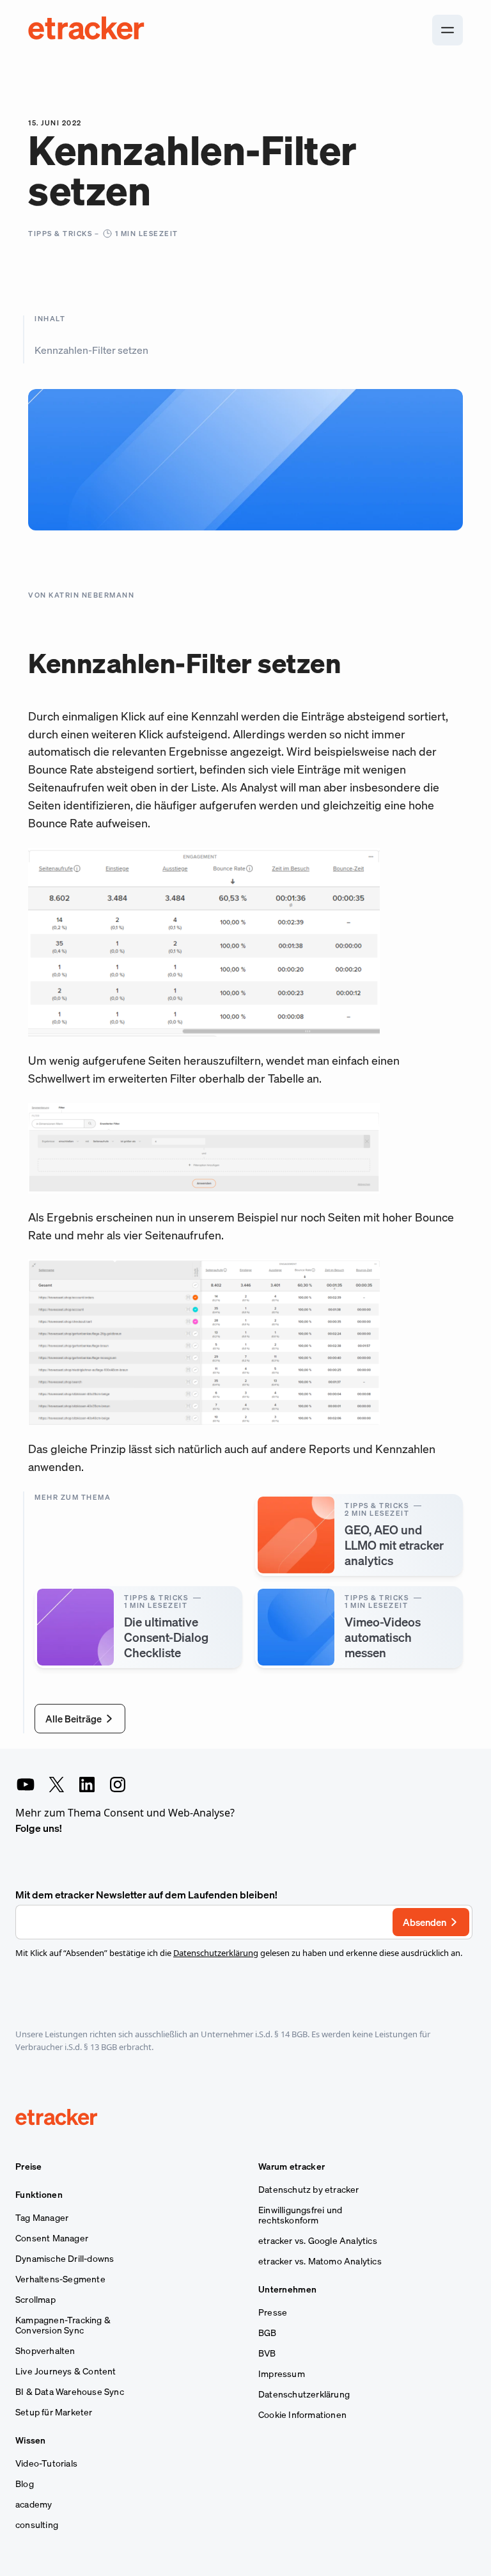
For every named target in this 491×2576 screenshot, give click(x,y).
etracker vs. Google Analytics (318, 2241)
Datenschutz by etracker (309, 2190)
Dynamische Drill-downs (65, 2259)
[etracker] (87, 30)
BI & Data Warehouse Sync (70, 2392)
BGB (268, 2333)
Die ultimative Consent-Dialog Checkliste (166, 1637)
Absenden (425, 1922)
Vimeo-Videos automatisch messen (383, 1637)
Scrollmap (35, 2300)
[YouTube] (26, 1785)
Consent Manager (52, 2238)
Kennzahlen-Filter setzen (91, 350)
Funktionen (39, 2195)
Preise (29, 2167)
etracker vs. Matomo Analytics (320, 2261)
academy (34, 2504)
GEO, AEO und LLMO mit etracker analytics (394, 1545)
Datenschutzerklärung (216, 1953)
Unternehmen (287, 2289)
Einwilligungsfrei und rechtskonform (300, 2215)
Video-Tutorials (46, 2463)
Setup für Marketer (54, 2412)
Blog (25, 2484)
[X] (56, 1785)
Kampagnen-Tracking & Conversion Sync (63, 2325)
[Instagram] (118, 1785)
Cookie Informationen (302, 2415)
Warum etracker (292, 2167)
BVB (267, 2353)
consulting (37, 2525)
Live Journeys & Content (66, 2371)
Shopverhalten (45, 2351)
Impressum (282, 2374)
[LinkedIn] (87, 1785)
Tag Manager (42, 2218)
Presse (273, 2312)
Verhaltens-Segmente (60, 2279)
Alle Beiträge (74, 1719)
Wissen (31, 2440)
